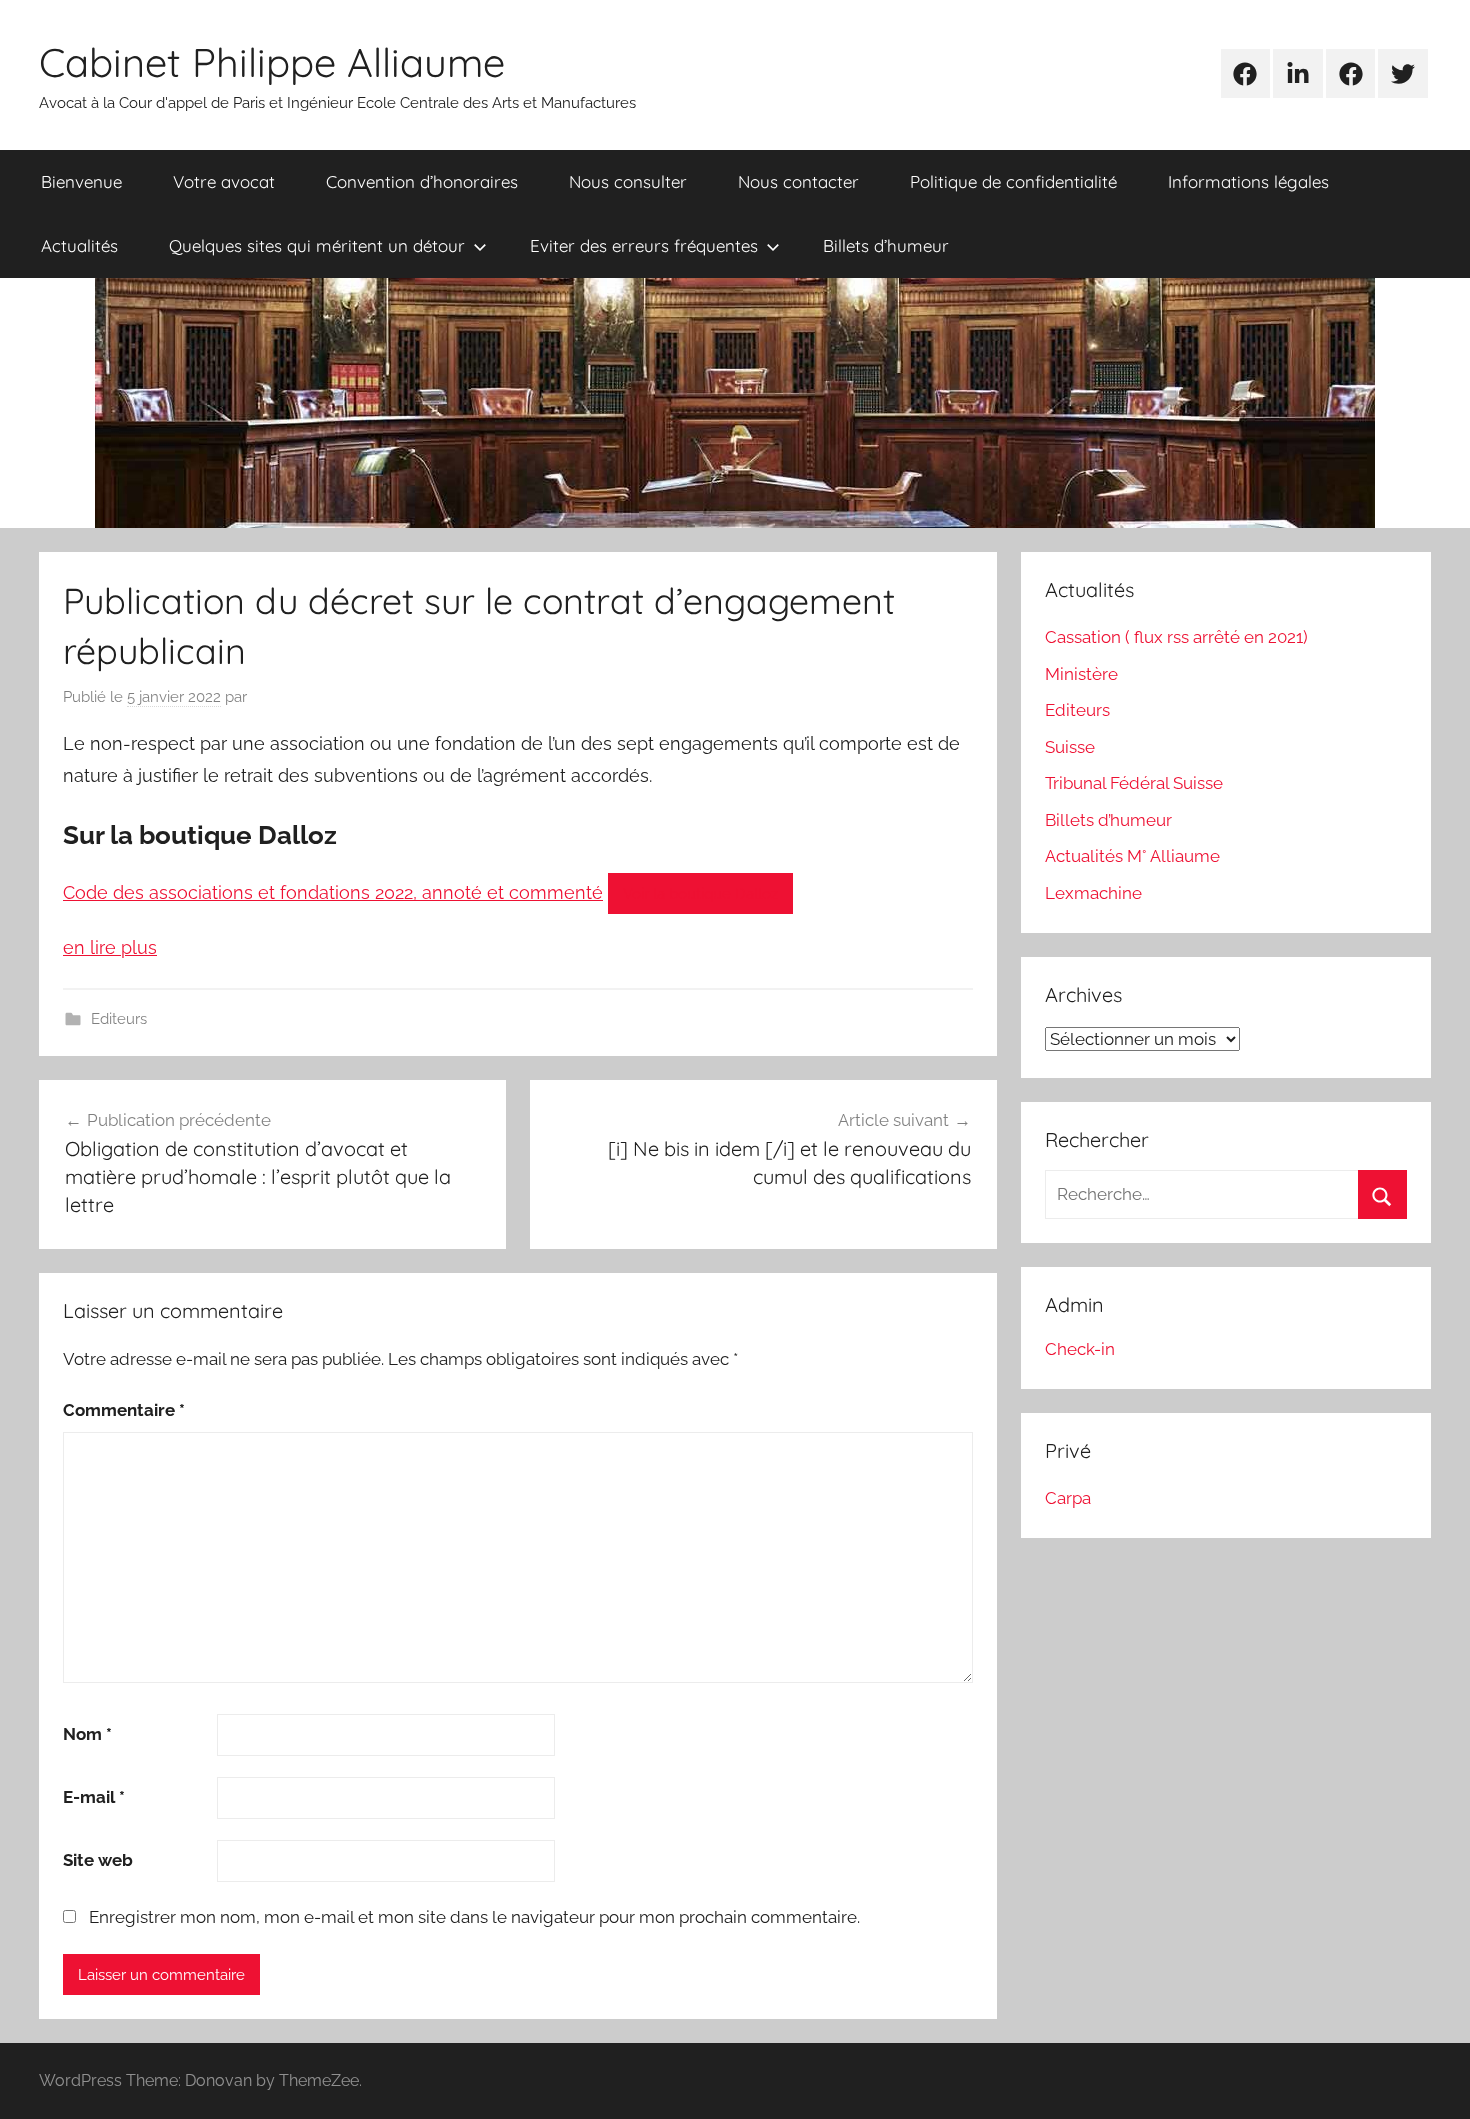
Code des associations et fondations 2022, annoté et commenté (333, 892)
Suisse (1070, 747)
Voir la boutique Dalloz (700, 894)
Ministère (1081, 674)
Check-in (1080, 1349)
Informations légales (1248, 181)
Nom (87, 1734)
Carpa (1068, 1498)
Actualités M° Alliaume (1132, 856)
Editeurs (119, 1019)
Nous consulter (628, 181)
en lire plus (110, 947)
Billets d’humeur (886, 245)
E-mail (94, 1797)
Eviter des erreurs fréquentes (644, 245)
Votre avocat (224, 181)
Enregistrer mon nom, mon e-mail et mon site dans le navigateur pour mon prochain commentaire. (474, 1917)
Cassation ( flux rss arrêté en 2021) (1176, 637)
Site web (98, 1860)
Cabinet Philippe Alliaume (272, 62)
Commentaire (124, 1410)
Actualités (79, 245)
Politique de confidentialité (1013, 181)
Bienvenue (81, 181)
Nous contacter (798, 181)
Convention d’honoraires (422, 181)
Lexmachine (1093, 893)
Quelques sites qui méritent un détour (317, 245)
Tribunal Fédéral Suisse (1134, 783)
